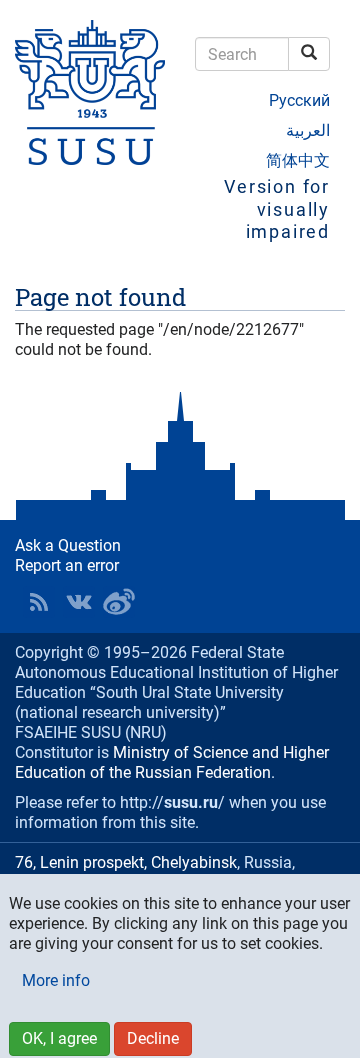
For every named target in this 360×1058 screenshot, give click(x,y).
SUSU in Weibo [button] (119, 602)
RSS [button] (39, 602)
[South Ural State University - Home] (90, 92)
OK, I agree (59, 1038)
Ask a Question (68, 545)
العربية (308, 130)
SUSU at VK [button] (79, 602)
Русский (299, 100)
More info (56, 980)
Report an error (67, 565)
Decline (153, 1038)
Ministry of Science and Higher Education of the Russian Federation (172, 762)
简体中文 (298, 160)
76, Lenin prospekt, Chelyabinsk (126, 862)
